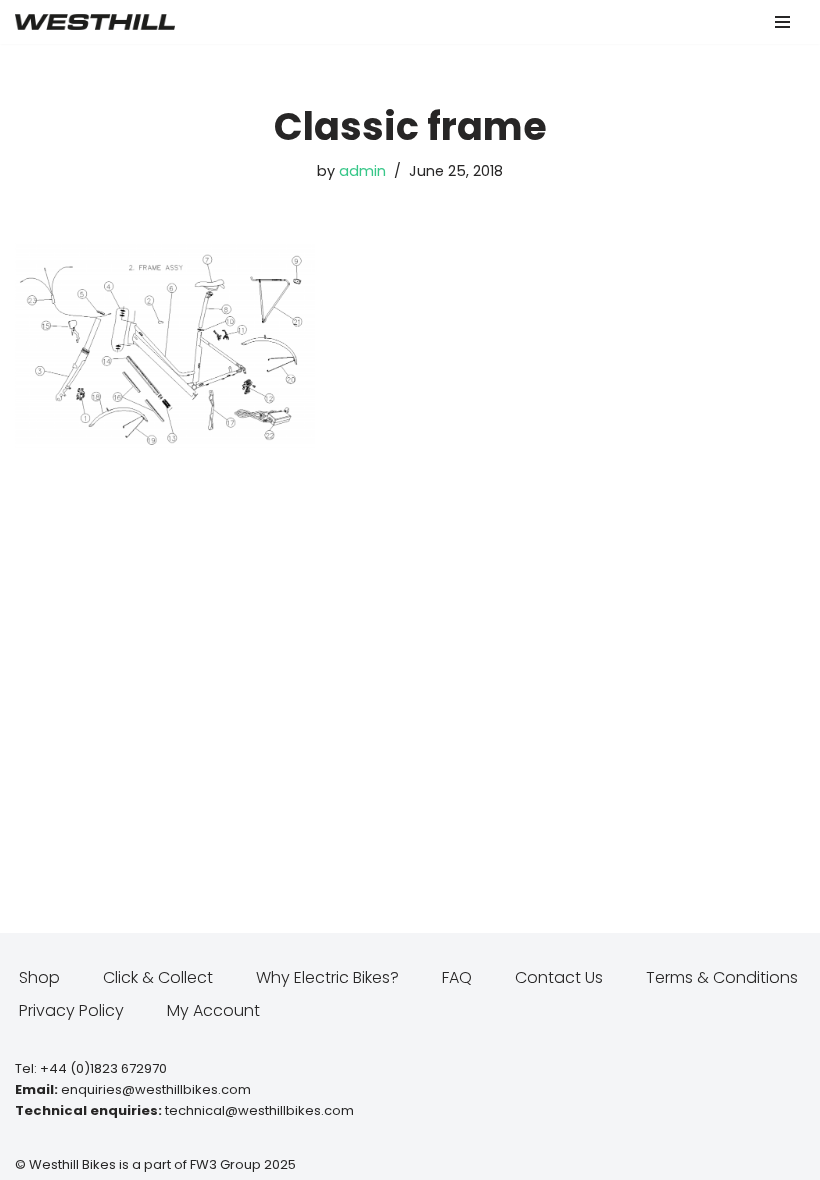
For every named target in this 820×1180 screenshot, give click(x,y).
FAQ (457, 977)
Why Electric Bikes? (327, 977)
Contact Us (559, 977)
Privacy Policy (71, 1010)
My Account (213, 1010)
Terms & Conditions (722, 977)
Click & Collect (158, 977)
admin (362, 171)
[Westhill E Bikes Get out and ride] (95, 22)
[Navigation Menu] (782, 22)
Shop (39, 977)
